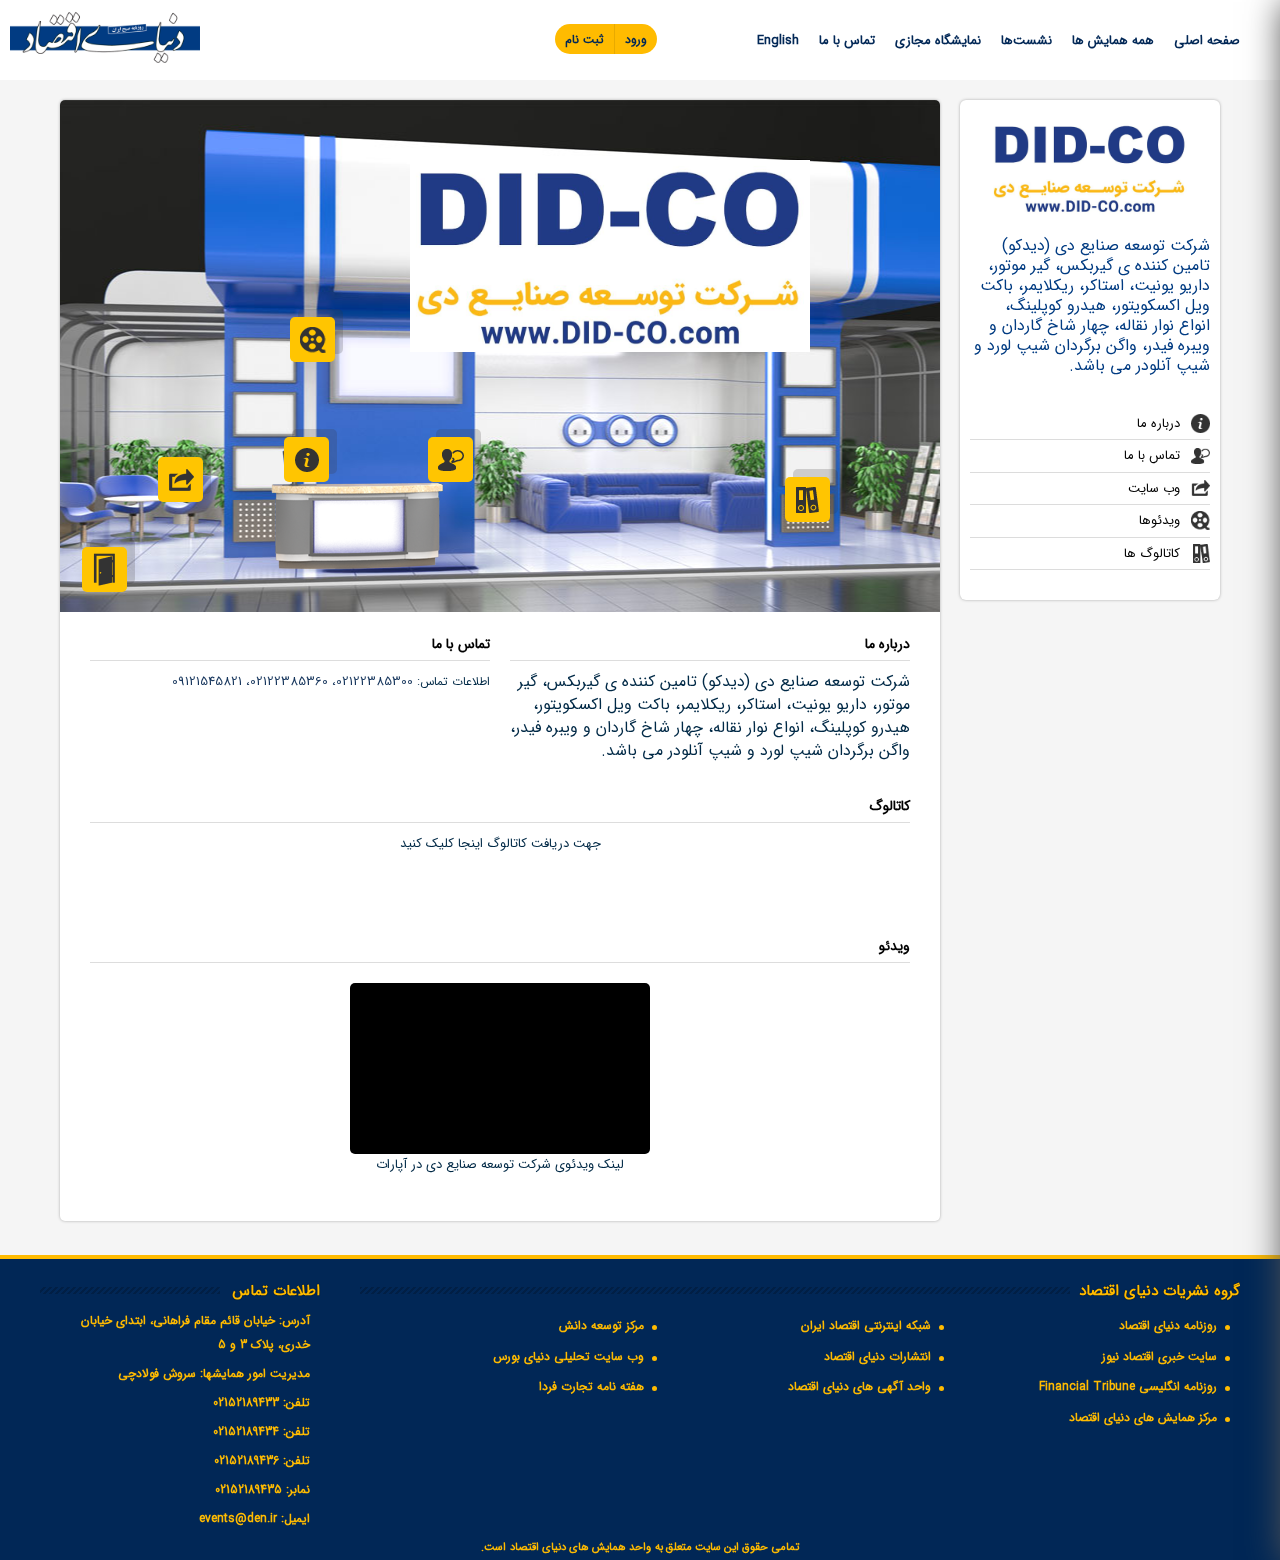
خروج (104, 569)
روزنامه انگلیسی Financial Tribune (1128, 1386)
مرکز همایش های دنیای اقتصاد (1143, 1417)
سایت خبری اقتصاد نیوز (1159, 1356)
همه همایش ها (1113, 40)
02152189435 (248, 1489)
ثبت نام (584, 39)
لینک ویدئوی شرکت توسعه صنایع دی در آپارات (500, 1164)
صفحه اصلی (1207, 40)
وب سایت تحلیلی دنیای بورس (568, 1356)
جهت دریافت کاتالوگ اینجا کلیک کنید (500, 843)
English (778, 40)
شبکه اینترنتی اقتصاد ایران (866, 1325)
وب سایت (1154, 488)
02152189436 (246, 1460)
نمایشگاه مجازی (938, 40)
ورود (636, 39)
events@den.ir (238, 1518)
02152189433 (246, 1402)
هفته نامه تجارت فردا (591, 1386)
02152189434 (246, 1431)
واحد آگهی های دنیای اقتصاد (859, 1386)
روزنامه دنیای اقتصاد (1168, 1325)
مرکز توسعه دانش (601, 1325)
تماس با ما (847, 40)
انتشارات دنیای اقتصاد (877, 1356)
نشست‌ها (1026, 40)
